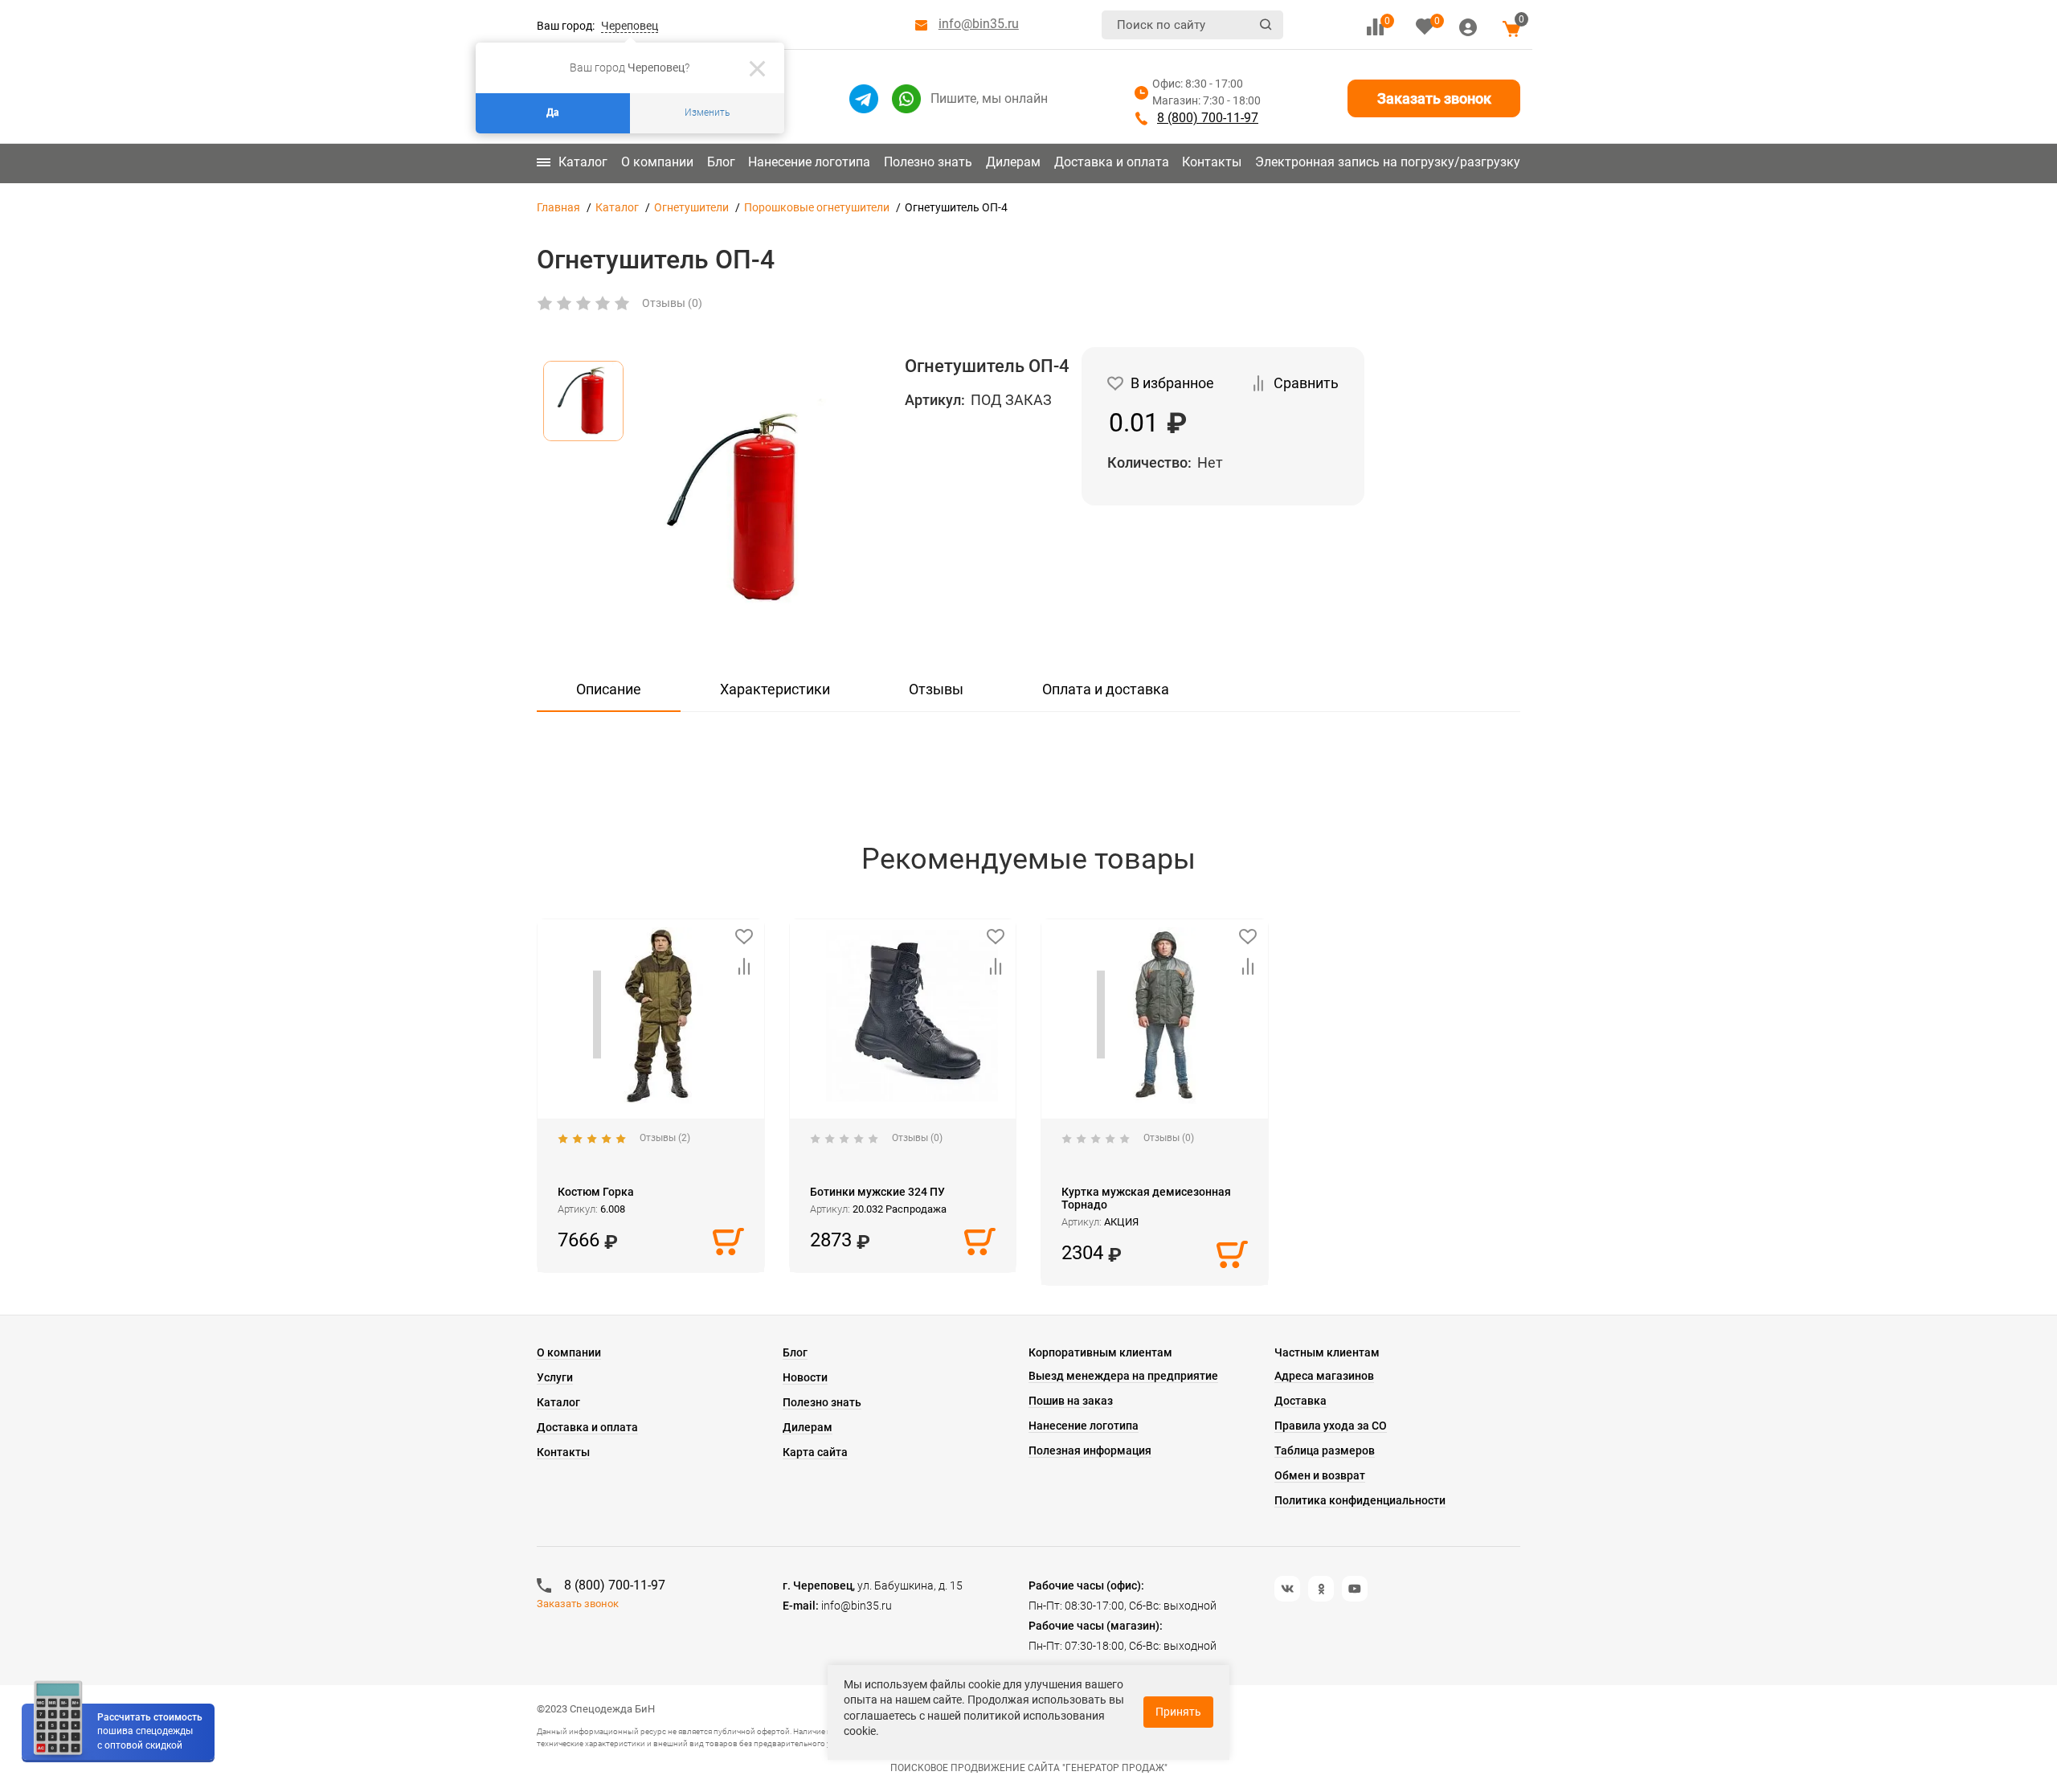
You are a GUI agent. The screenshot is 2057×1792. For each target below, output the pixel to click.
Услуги (555, 1377)
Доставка (1300, 1401)
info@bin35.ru (979, 24)
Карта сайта (815, 1452)
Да (553, 113)
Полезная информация (1090, 1450)
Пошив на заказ (1071, 1401)
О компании (657, 162)
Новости (805, 1377)
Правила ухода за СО (1331, 1426)
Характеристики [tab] (775, 689)
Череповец (630, 26)
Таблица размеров (1325, 1450)
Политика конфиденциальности (1360, 1500)
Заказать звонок (1434, 98)
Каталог (583, 162)
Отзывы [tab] (936, 689)
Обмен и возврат (1320, 1475)
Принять (1178, 1712)
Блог (721, 162)
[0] (1375, 27)
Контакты (1212, 162)
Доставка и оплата (1112, 162)
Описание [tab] (609, 689)
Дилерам (1013, 162)
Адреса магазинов (1324, 1376)
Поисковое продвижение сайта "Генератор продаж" (1029, 1768)
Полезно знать (928, 162)
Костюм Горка (596, 1192)
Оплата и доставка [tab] (1106, 689)
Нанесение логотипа (809, 162)
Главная (558, 207)
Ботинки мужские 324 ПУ (877, 1192)
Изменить (707, 113)
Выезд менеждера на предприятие (1123, 1376)
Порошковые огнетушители (817, 207)
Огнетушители (691, 207)
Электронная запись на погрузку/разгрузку (1388, 162)
